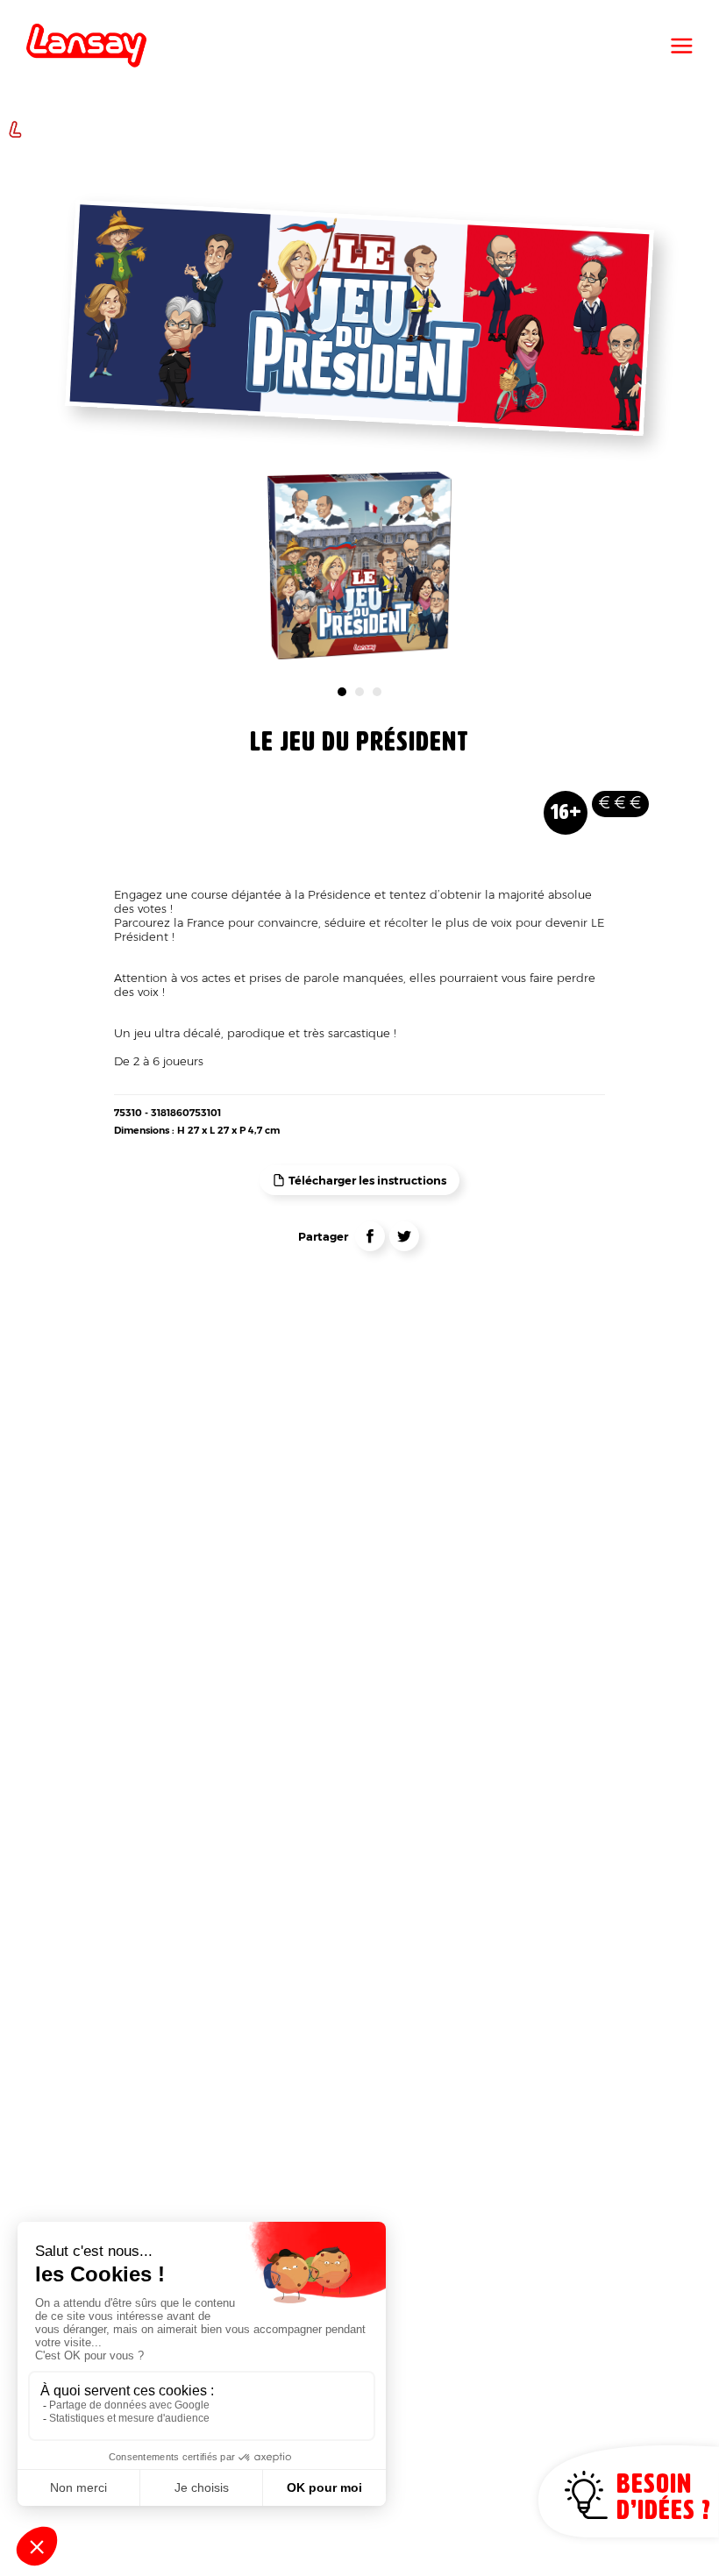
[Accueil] (86, 46)
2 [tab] (359, 692)
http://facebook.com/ (370, 1236)
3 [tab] (377, 692)
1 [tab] (342, 692)
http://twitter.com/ (404, 1236)
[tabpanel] (360, 566)
